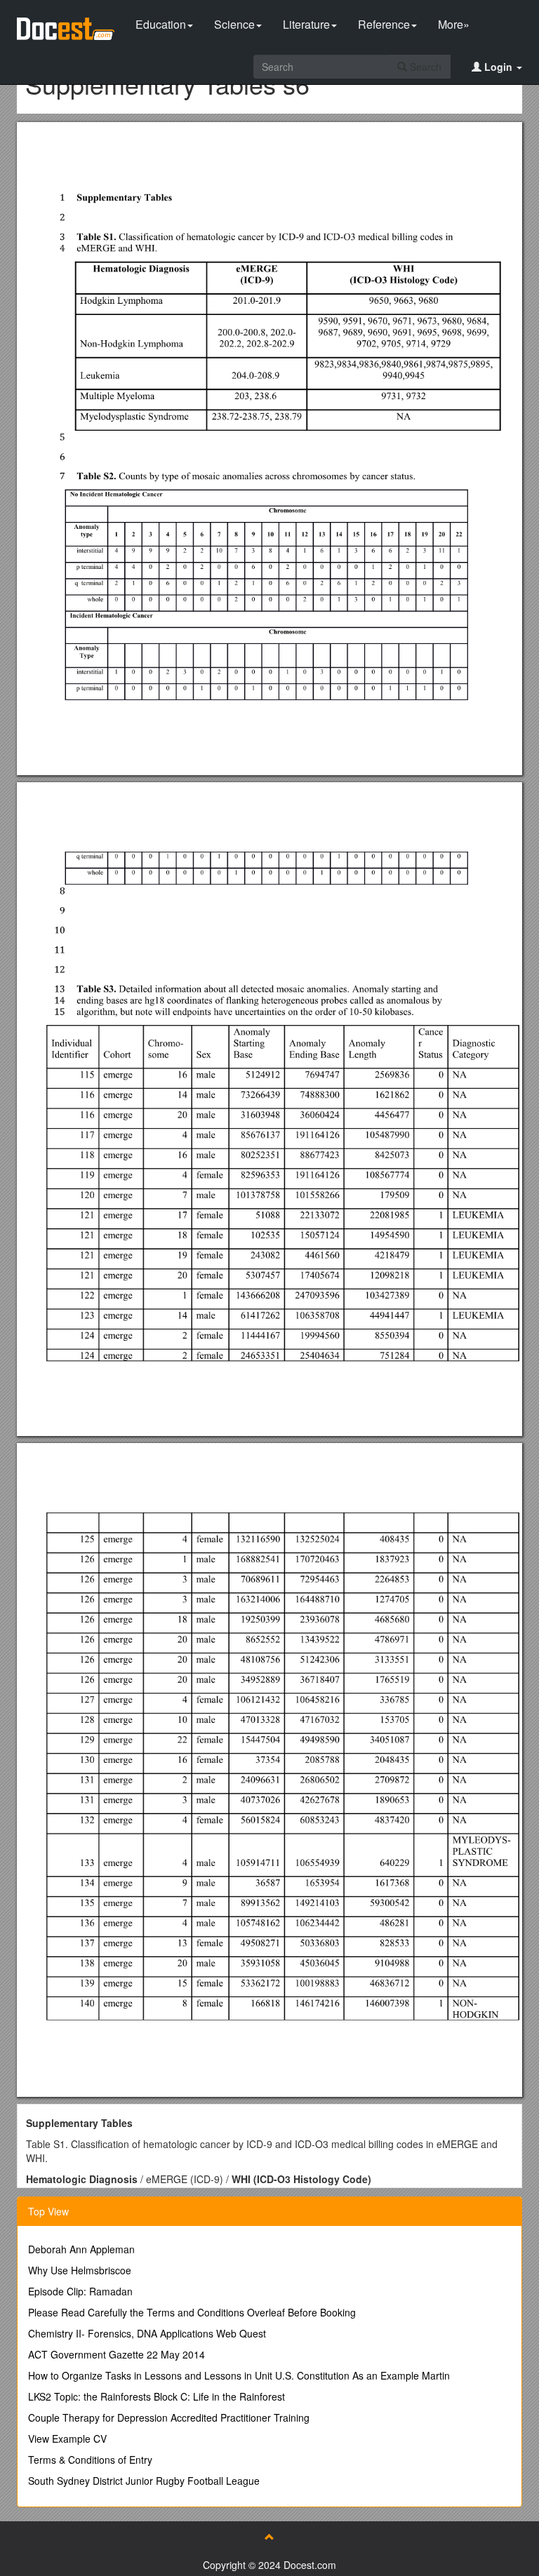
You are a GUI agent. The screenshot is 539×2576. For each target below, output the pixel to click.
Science (234, 24)
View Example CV (67, 2439)
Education (161, 24)
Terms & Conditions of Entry (90, 2460)
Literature (306, 24)
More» (454, 24)
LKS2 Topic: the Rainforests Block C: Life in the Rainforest (157, 2396)
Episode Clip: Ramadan (80, 2291)
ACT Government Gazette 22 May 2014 (117, 2354)
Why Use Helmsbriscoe (80, 2270)
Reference (384, 24)
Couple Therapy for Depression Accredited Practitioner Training (169, 2417)
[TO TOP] (269, 2537)
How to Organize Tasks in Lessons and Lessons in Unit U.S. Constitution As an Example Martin (239, 2375)
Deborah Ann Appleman (81, 2249)
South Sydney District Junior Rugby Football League (144, 2481)
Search (424, 67)
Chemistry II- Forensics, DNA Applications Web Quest (147, 2333)
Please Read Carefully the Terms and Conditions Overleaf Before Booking (192, 2312)
